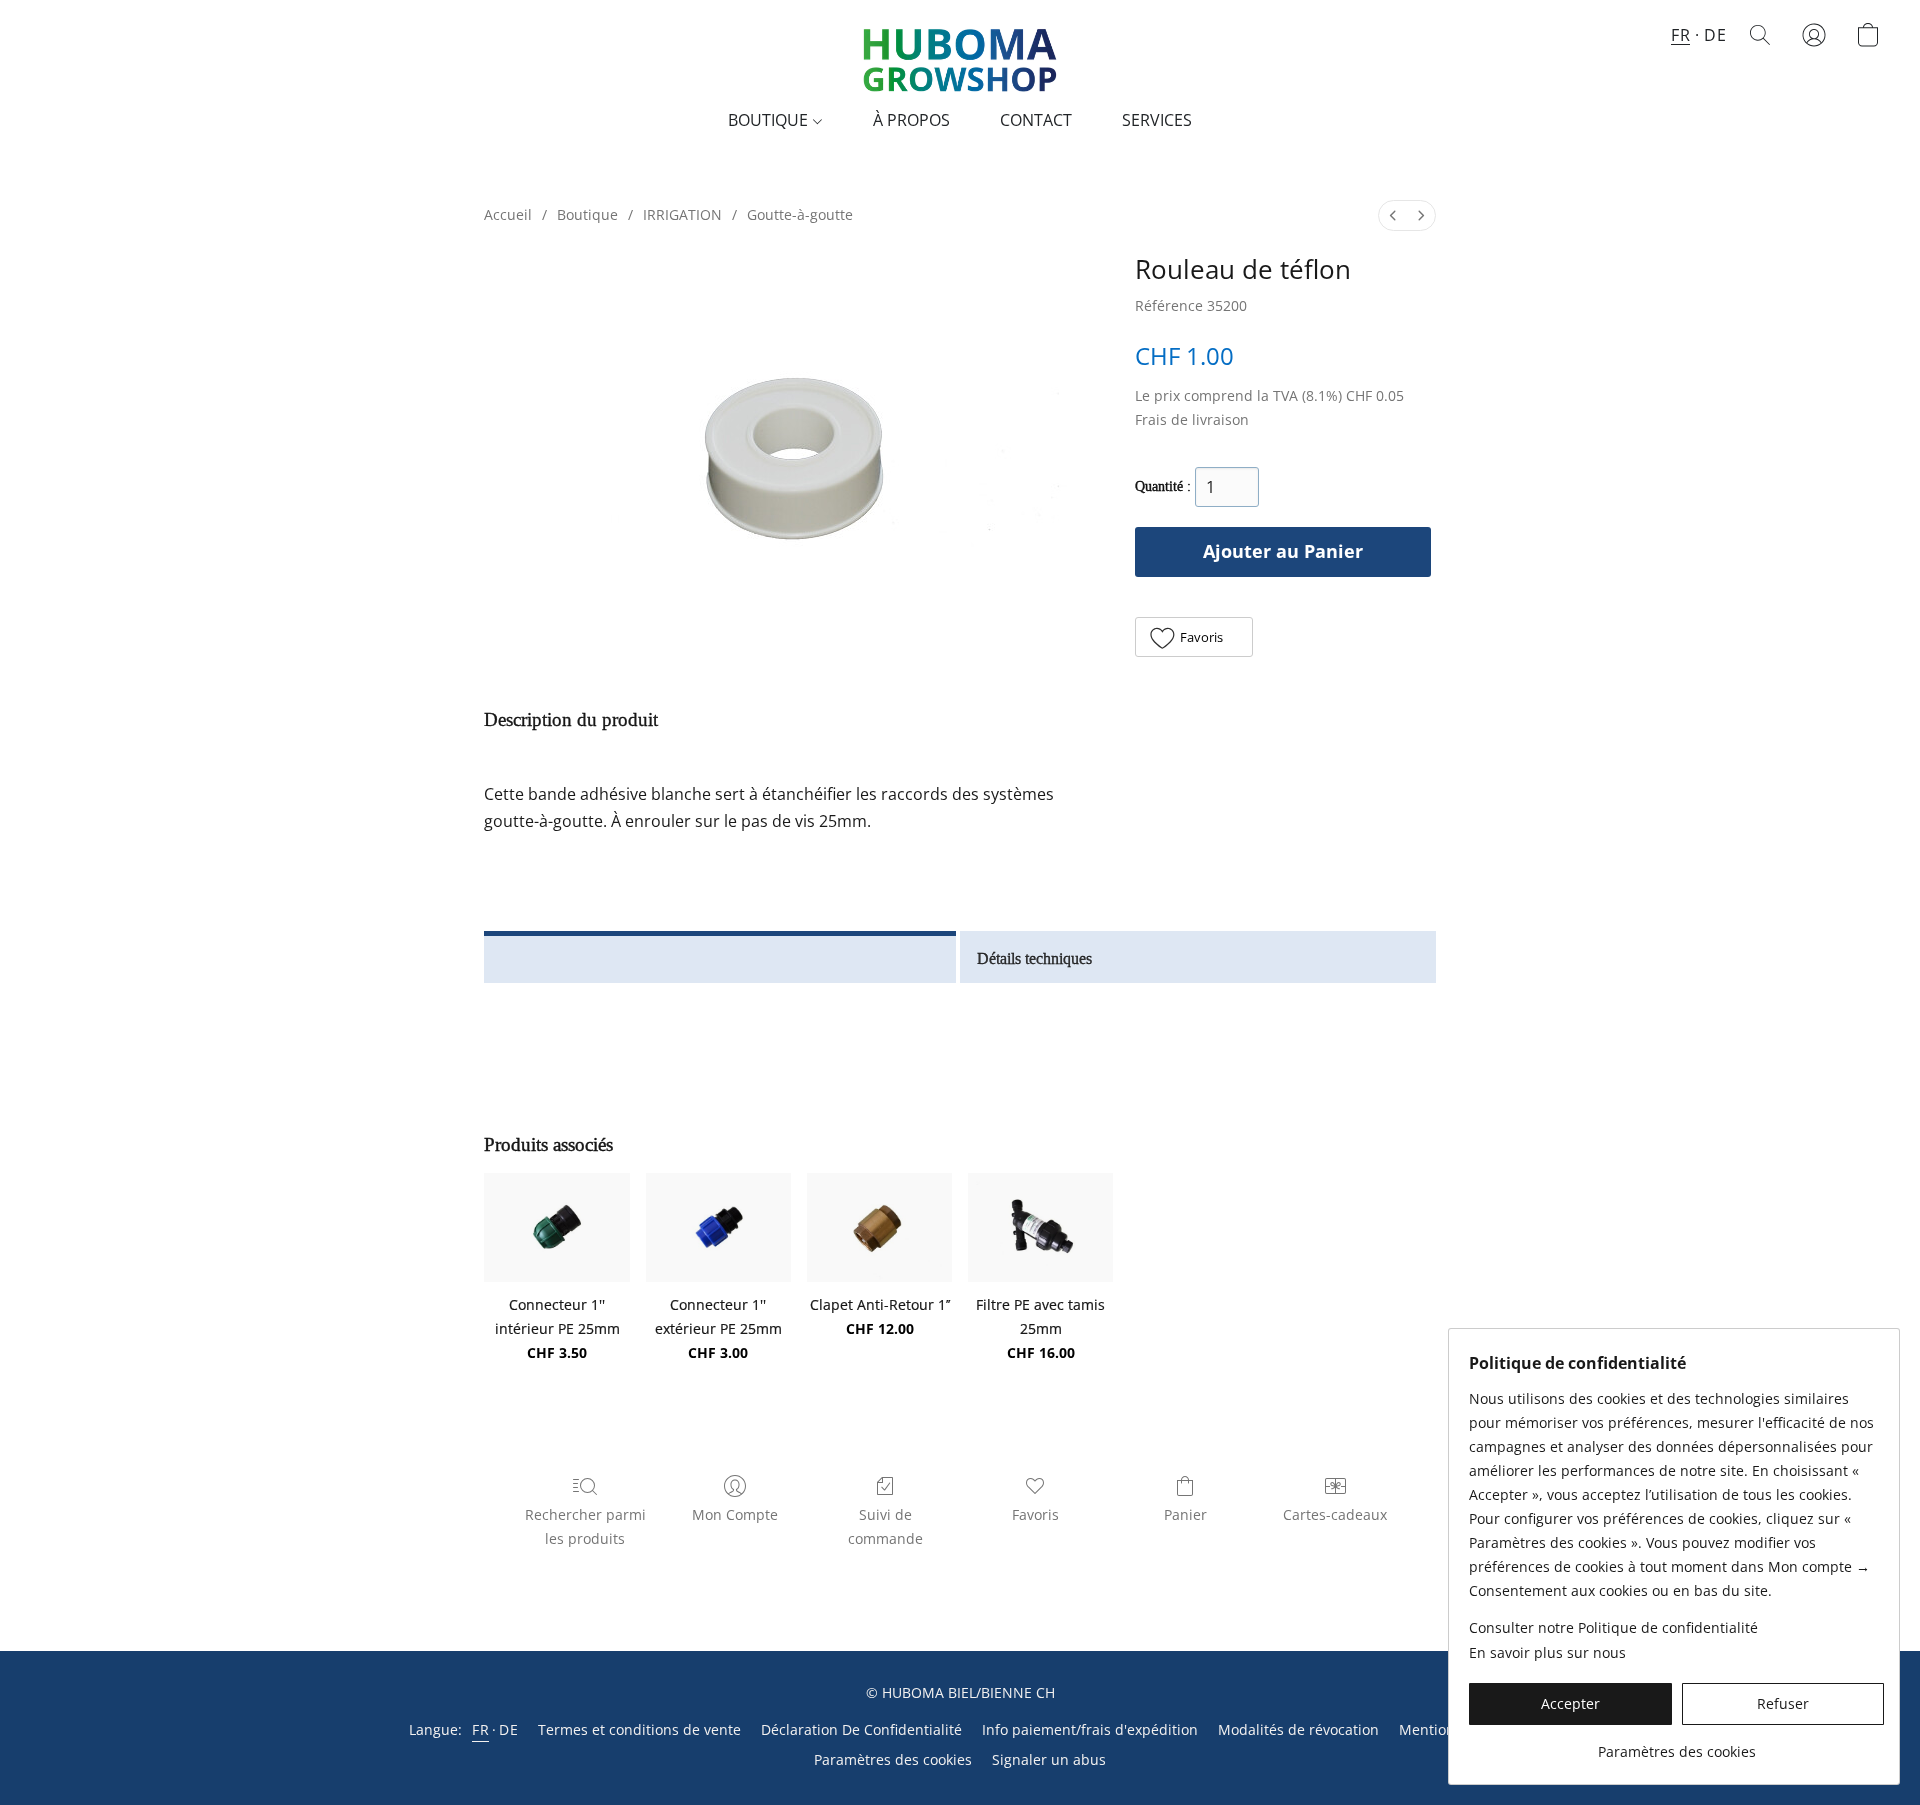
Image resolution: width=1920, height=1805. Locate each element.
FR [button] (1680, 35)
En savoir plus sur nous (1547, 1652)
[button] (960, 55)
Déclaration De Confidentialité (861, 1729)
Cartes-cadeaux (1335, 1514)
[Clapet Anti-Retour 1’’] (879, 1227)
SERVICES (1157, 120)
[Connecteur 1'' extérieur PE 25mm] (718, 1227)
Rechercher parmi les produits (585, 1526)
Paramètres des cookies (893, 1759)
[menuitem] (1393, 215)
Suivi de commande (885, 1526)
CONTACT (1036, 120)
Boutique (587, 214)
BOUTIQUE (770, 120)
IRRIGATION (682, 214)
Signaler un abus (1049, 1759)
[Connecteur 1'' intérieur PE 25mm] (556, 1227)
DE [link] (508, 1729)
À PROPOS (911, 120)
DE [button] (1715, 35)
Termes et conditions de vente (639, 1729)
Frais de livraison (1192, 419)
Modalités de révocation (1298, 1729)
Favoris (1035, 1514)
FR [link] (480, 1729)
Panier (1185, 1514)
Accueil (508, 214)
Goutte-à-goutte (800, 214)
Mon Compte (735, 1514)
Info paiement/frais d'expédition (1090, 1729)
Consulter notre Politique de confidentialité (1613, 1627)
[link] (1676, 1744)
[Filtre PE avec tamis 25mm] (1040, 1227)
